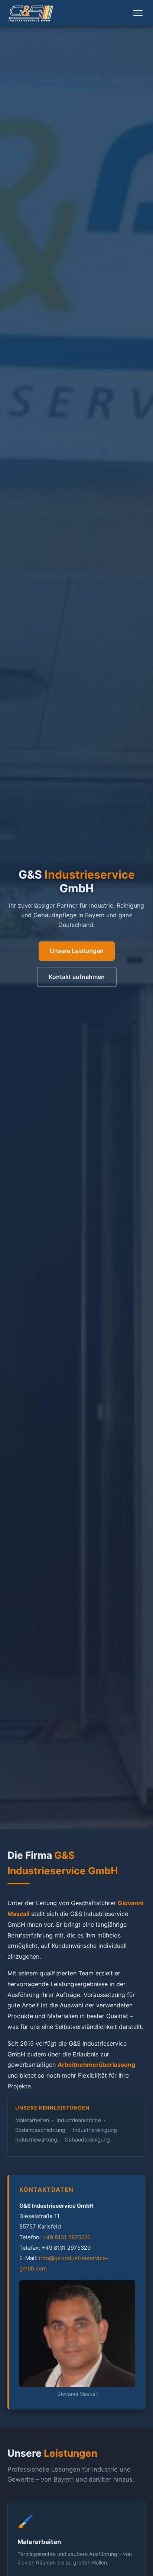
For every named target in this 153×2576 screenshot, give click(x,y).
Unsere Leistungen (77, 951)
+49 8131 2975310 (66, 2237)
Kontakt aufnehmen (77, 977)
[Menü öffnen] (138, 13)
